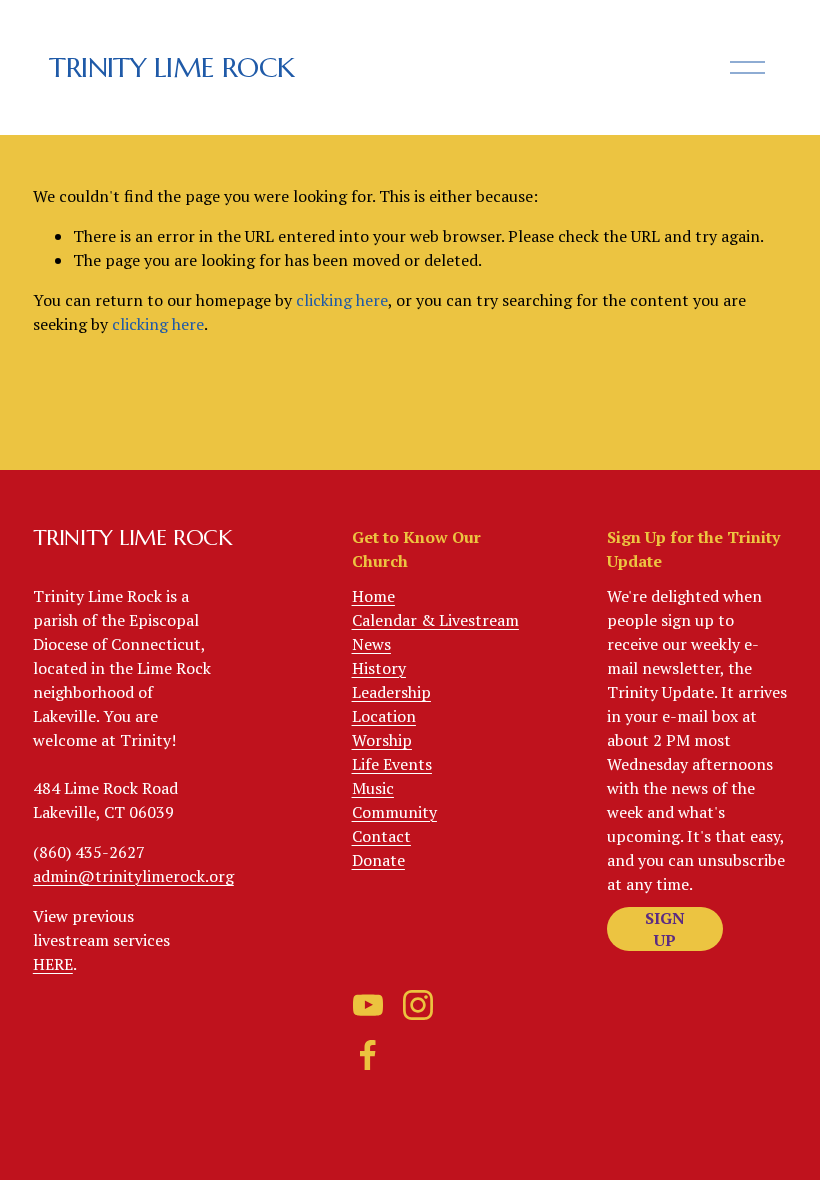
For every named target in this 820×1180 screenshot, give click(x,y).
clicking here (342, 300)
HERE (53, 964)
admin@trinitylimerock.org (133, 876)
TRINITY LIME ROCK (172, 67)
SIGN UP (665, 929)
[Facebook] (368, 1055)
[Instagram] (418, 1005)
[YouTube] (368, 1005)
